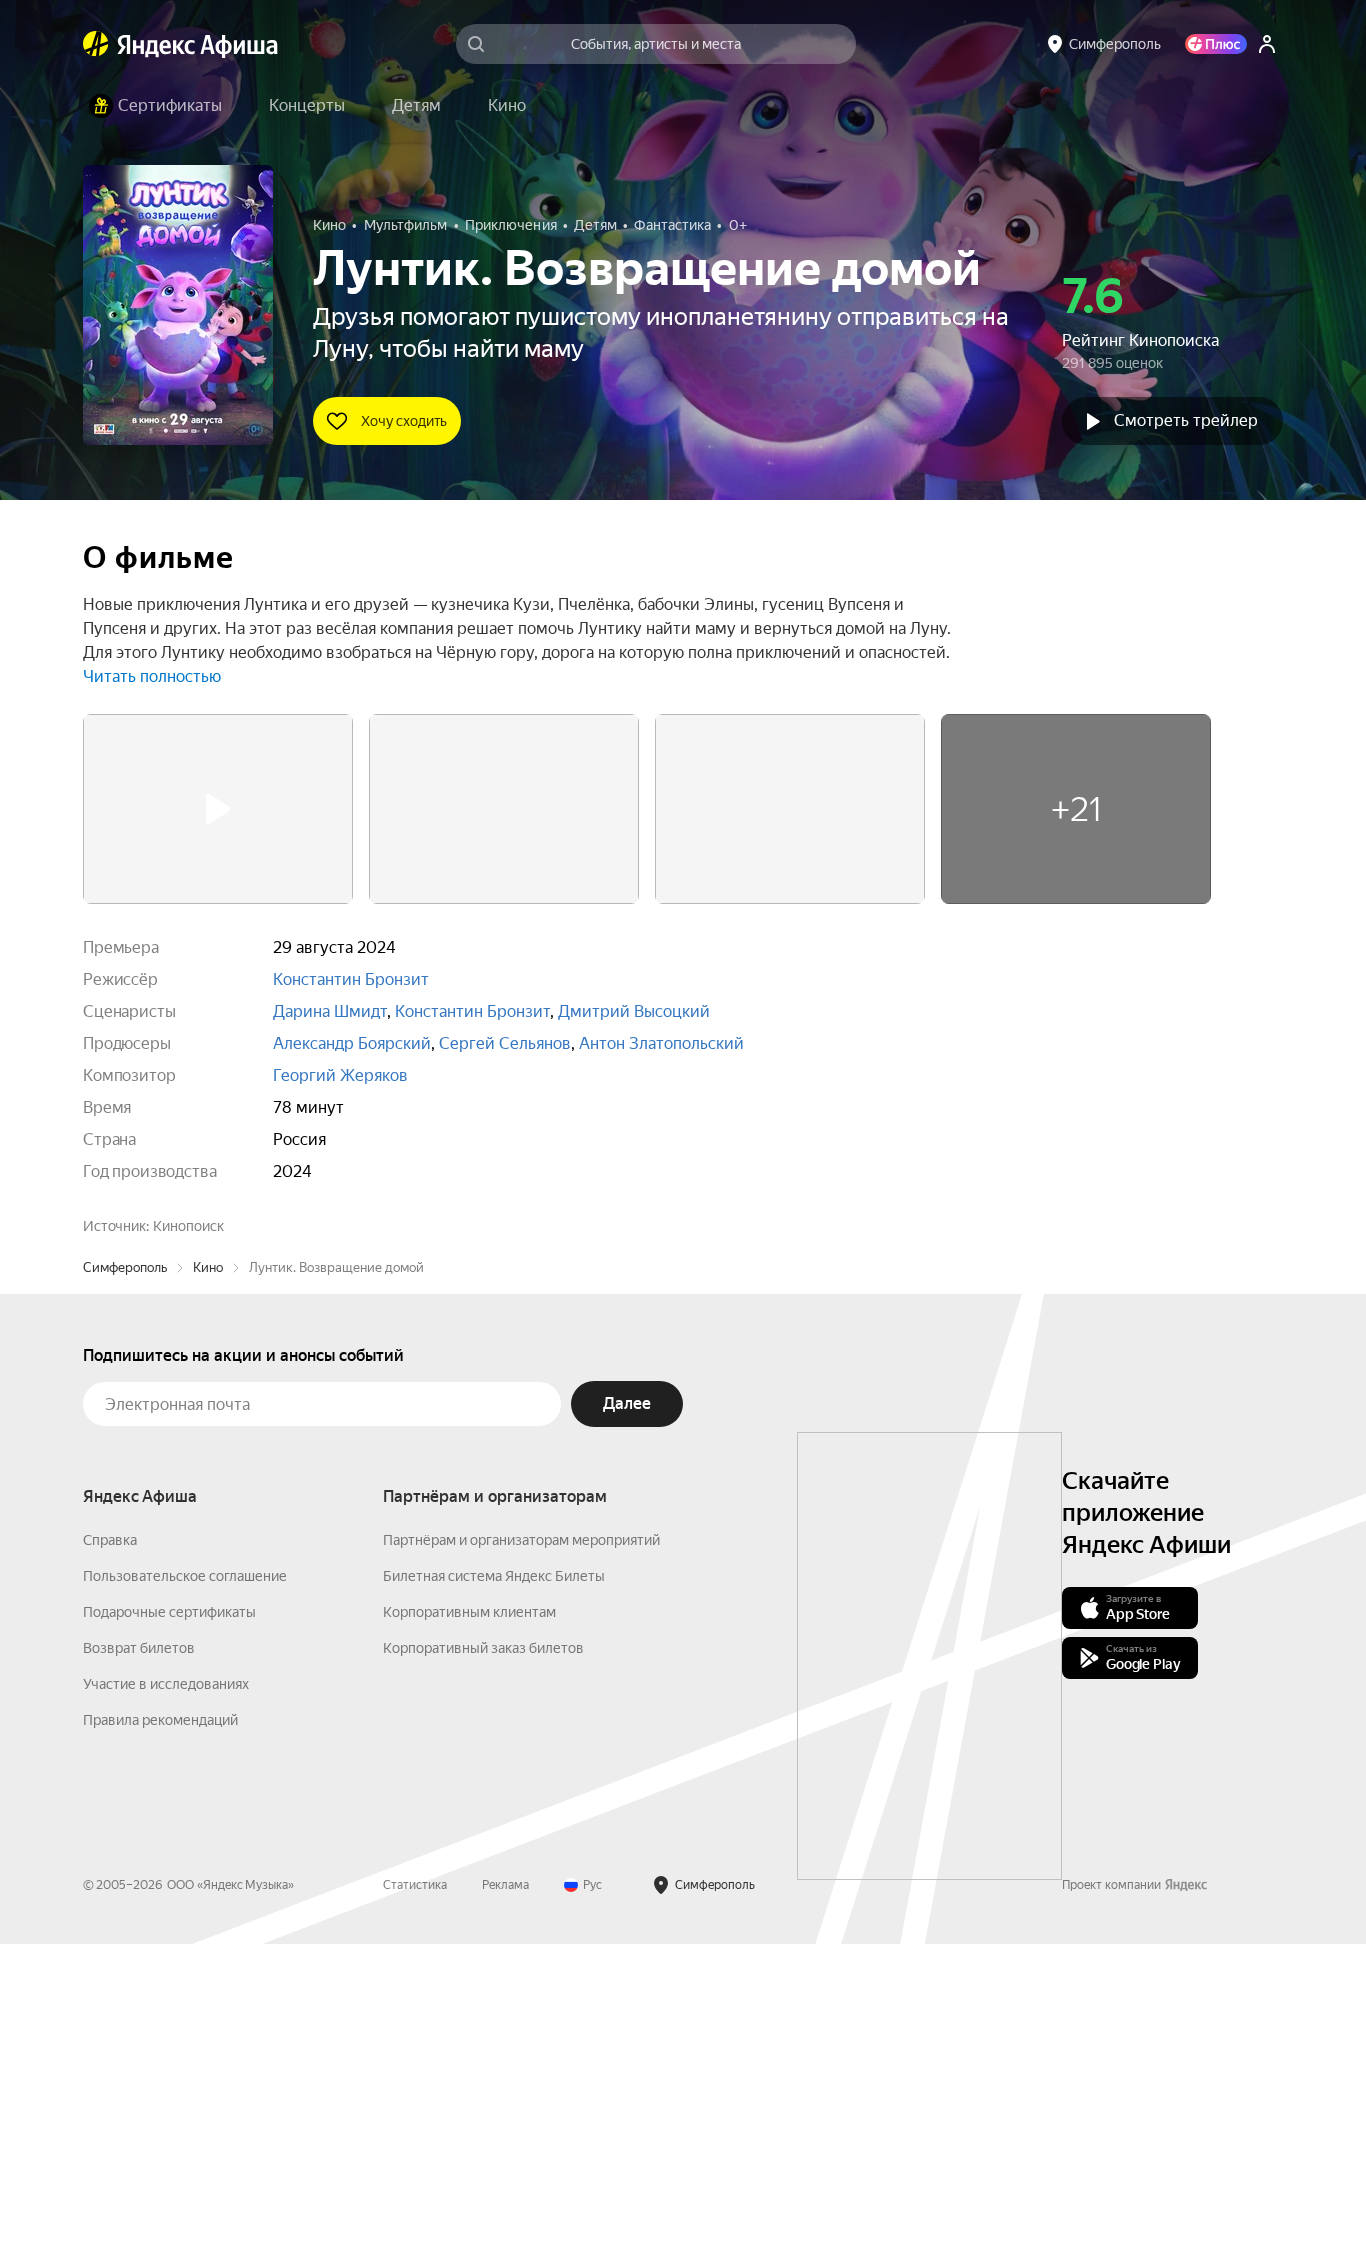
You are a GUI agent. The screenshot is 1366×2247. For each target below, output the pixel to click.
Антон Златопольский (661, 1043)
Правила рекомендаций (160, 2023)
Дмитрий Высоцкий (634, 1011)
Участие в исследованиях (166, 1987)
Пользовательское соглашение (185, 1879)
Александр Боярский (352, 1043)
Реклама (505, 2188)
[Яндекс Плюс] (1216, 44)
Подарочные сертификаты (169, 1915)
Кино (208, 1570)
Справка (110, 1843)
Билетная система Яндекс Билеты (494, 1879)
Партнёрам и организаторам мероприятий (521, 1843)
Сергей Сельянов (505, 1043)
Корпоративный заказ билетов (483, 1951)
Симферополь (125, 1570)
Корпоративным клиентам (469, 1915)
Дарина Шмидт (330, 1011)
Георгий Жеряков (340, 1075)
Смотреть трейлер (1186, 420)
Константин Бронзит (351, 979)
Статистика (415, 2188)
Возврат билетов (139, 1951)
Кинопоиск (188, 1226)
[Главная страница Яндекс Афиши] (96, 44)
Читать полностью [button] (152, 676)
